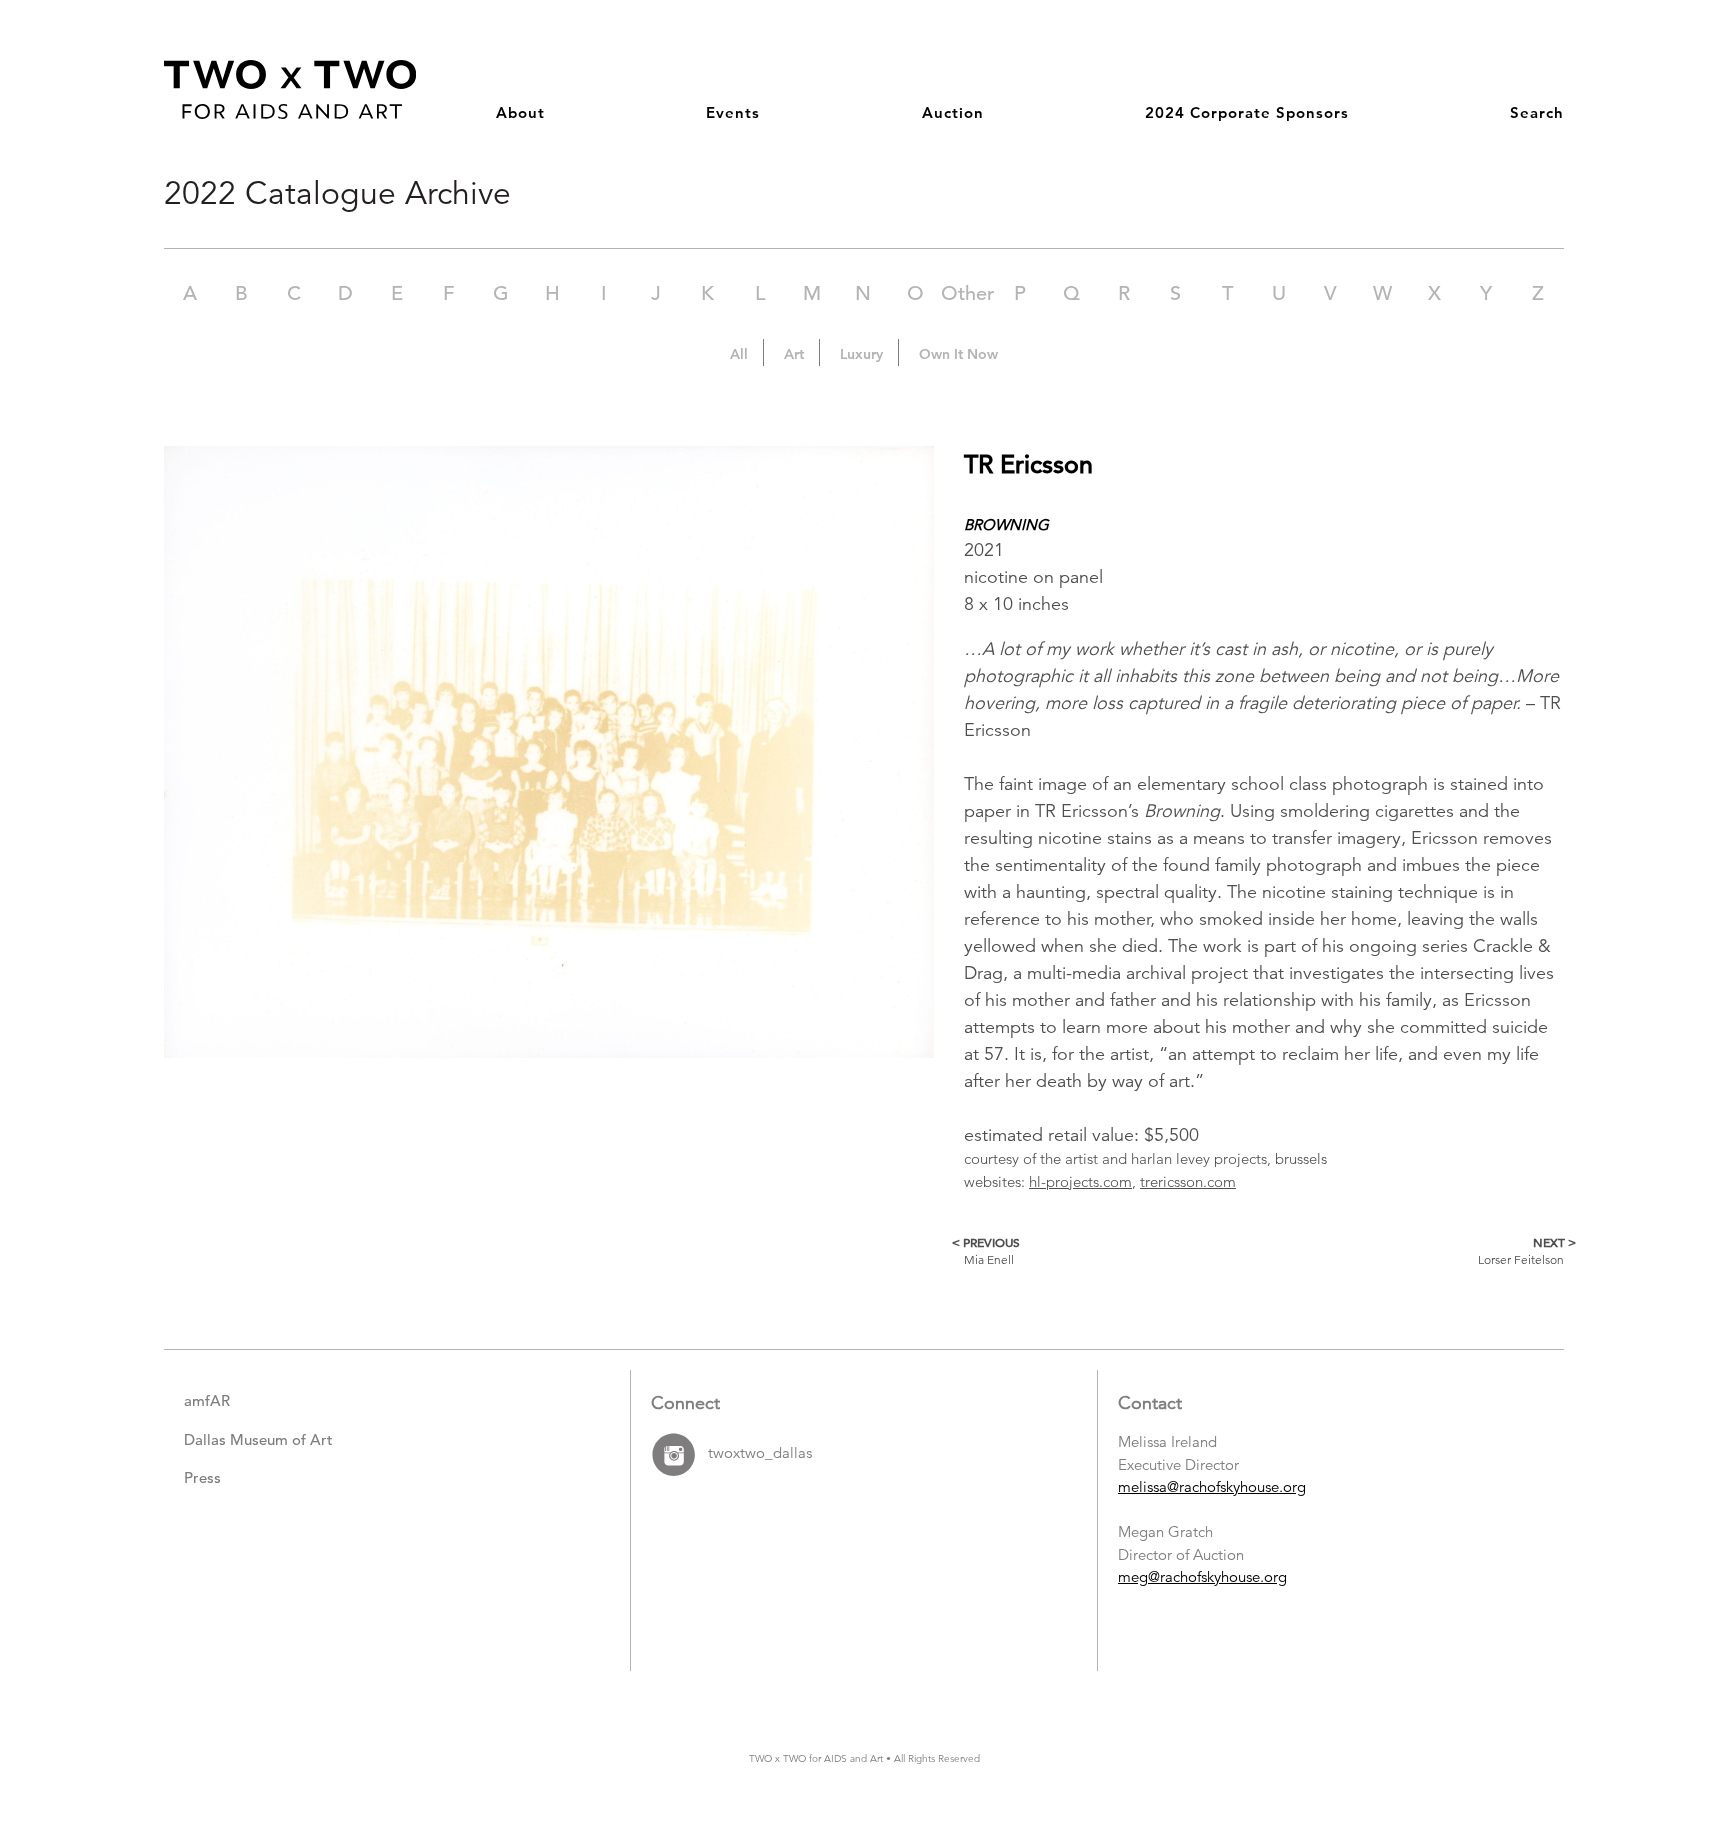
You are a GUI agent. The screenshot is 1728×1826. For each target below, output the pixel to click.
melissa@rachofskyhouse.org (1212, 1486)
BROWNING (1006, 524)
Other (967, 293)
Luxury (861, 354)
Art (794, 354)
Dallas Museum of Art (258, 1439)
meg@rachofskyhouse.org (1202, 1576)
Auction (953, 112)
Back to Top (1648, 1721)
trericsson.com (1188, 1181)
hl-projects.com (1080, 1181)
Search (1537, 112)
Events (733, 112)
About (520, 112)
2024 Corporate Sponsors (1247, 112)
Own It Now (958, 354)
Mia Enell (992, 1250)
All (739, 354)
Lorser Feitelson (1521, 1250)
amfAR (207, 1400)
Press (202, 1477)
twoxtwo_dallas (760, 1453)
